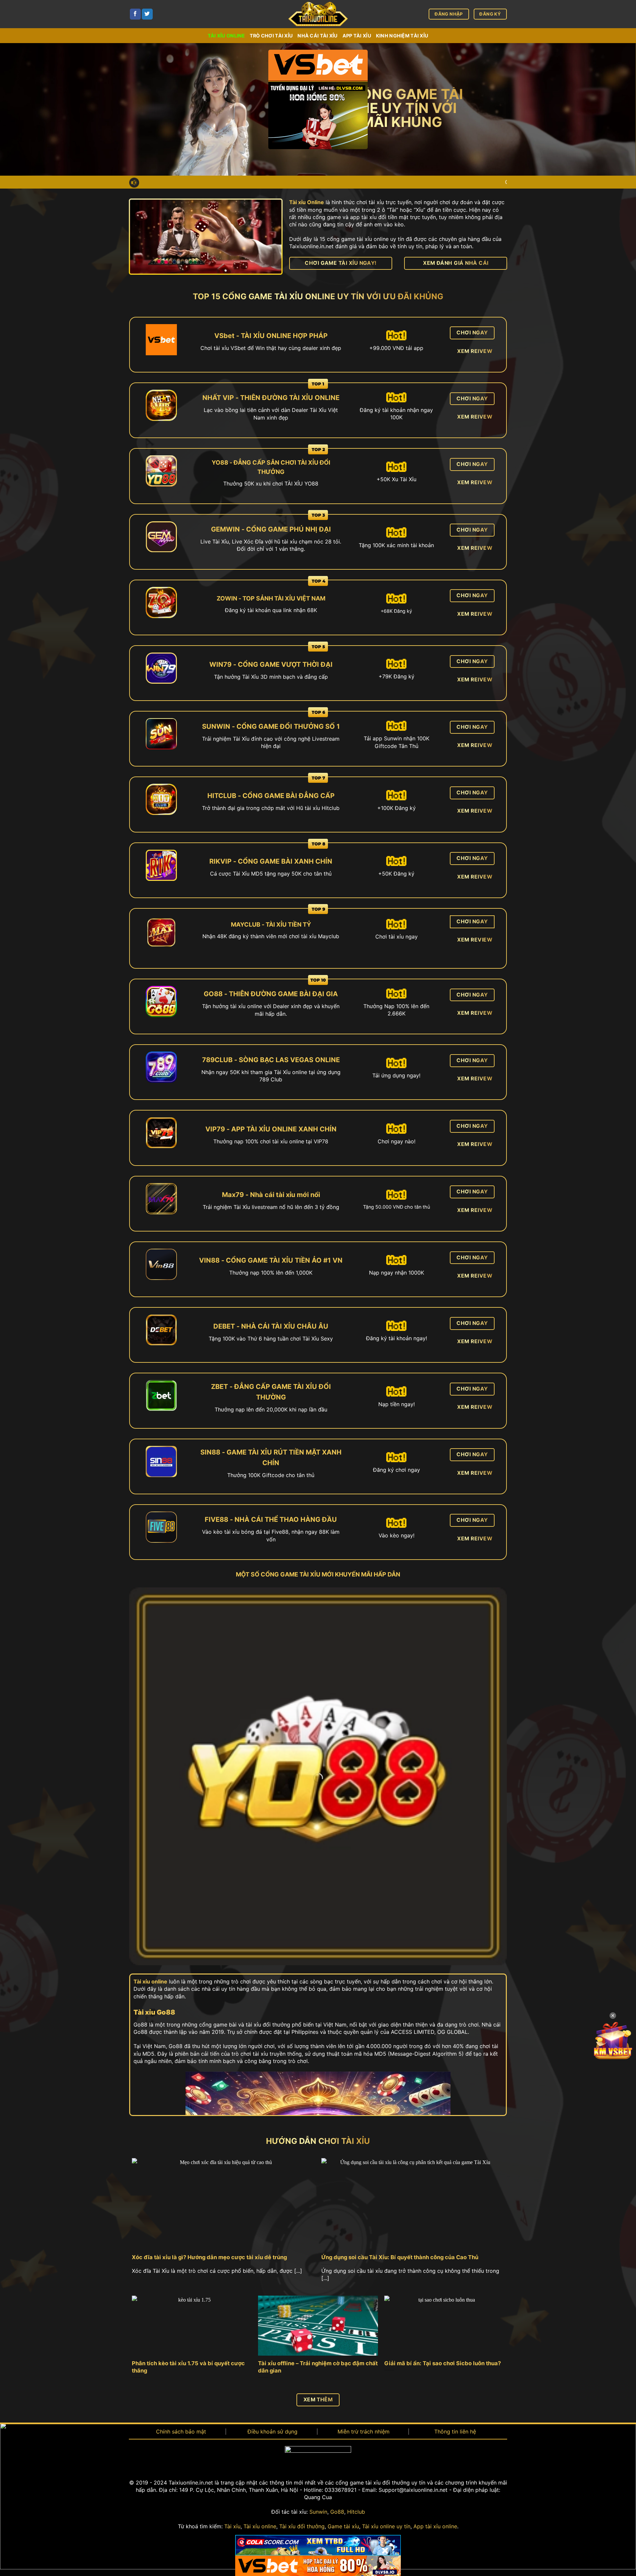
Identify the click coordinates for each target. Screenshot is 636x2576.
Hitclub (356, 2512)
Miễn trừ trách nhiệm (364, 2432)
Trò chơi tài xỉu (271, 36)
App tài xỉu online (435, 2526)
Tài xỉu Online (307, 202)
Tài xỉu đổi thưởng (302, 2526)
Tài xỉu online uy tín (386, 2526)
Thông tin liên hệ (455, 2432)
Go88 (337, 2512)
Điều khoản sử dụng (272, 2432)
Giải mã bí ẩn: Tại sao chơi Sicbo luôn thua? (443, 2363)
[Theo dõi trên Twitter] (147, 14)
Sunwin (318, 2512)
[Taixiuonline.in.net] (318, 14)
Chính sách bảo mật (181, 2432)
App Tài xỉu (357, 36)
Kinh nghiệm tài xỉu (402, 36)
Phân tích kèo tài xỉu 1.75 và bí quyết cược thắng (188, 2367)
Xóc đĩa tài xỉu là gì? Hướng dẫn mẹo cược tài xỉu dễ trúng (209, 2257)
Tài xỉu (232, 2526)
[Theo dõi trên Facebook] (135, 14)
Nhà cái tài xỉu (318, 36)
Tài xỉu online (226, 36)
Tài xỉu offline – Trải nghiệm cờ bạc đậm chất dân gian (318, 2367)
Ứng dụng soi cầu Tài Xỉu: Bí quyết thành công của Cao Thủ (400, 2257)
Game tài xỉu (343, 2526)
